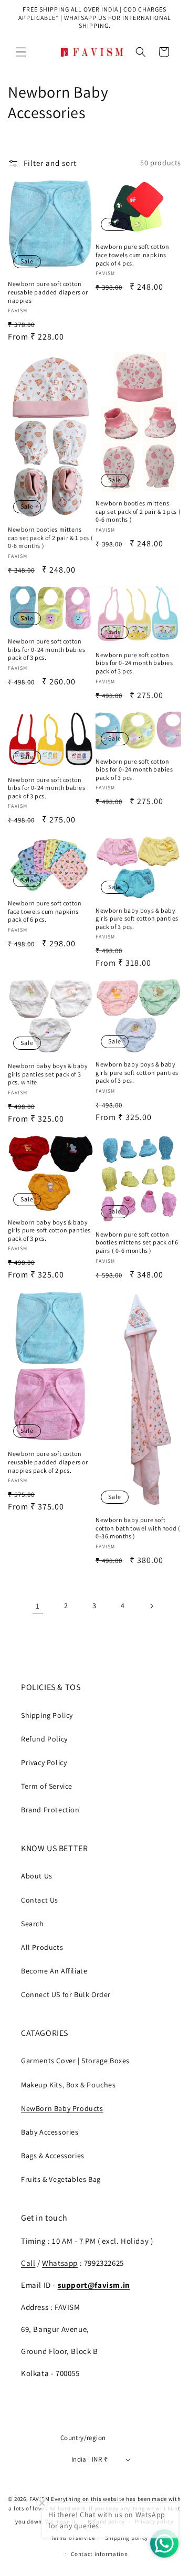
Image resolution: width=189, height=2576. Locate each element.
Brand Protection (50, 1810)
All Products (42, 1947)
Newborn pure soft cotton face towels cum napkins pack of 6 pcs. (45, 911)
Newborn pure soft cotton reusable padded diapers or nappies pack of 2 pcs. (48, 1462)
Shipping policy (127, 2538)
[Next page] (151, 1606)
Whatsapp (60, 2263)
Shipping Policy (47, 1715)
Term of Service (47, 1786)
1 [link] (38, 1606)
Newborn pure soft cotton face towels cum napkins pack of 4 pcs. (132, 255)
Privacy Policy (44, 1762)
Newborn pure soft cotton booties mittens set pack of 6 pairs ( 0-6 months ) (137, 1242)
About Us (37, 1876)
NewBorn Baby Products (62, 2108)
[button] (21, 52)
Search (33, 1924)
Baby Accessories (50, 2132)
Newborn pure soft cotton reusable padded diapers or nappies (48, 292)
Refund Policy (44, 1739)
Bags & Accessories (53, 2156)
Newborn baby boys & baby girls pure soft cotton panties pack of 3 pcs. (137, 919)
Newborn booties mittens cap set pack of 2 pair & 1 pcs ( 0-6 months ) (50, 537)
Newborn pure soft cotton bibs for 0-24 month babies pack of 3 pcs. (47, 649)
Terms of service (73, 2538)
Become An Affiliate (54, 1971)
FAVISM (39, 2499)
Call (28, 2263)
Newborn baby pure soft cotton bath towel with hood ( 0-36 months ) (138, 1528)
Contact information (99, 2554)
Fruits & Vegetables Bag (61, 2179)
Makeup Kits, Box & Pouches (69, 2085)
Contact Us (40, 1900)
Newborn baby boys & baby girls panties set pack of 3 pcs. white (48, 1074)
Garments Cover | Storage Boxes (75, 2061)
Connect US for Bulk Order (66, 1994)
